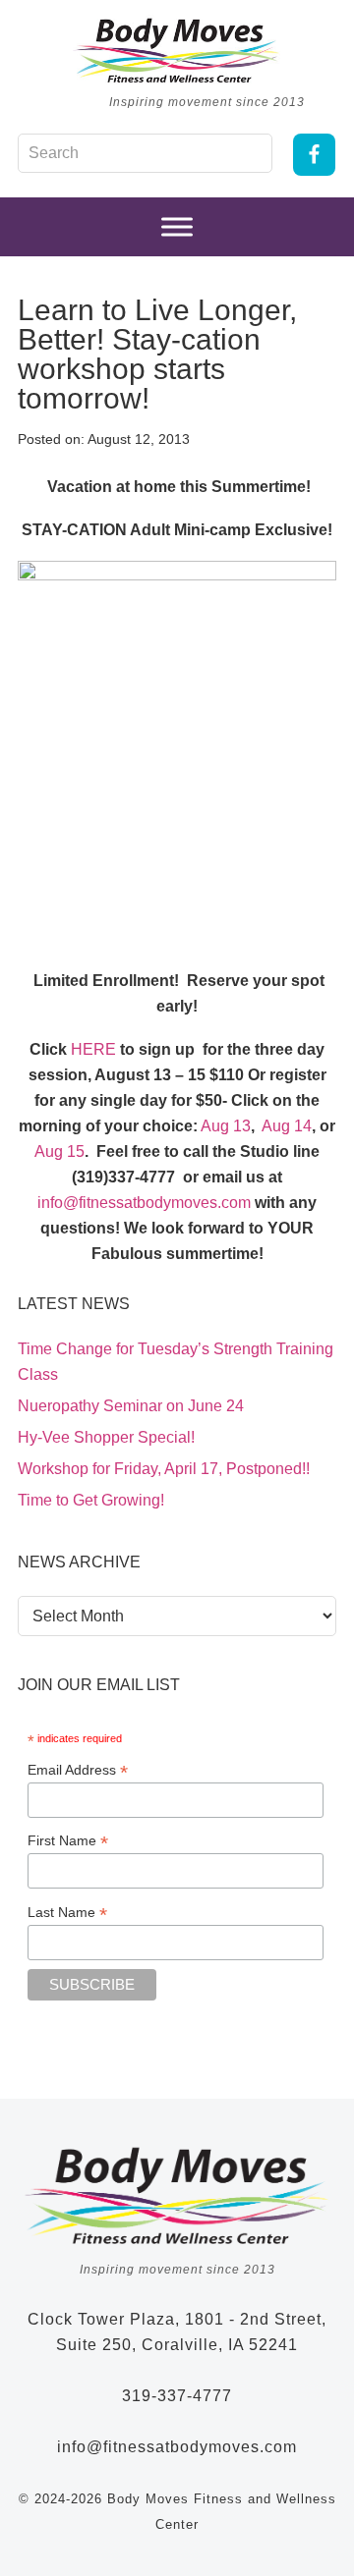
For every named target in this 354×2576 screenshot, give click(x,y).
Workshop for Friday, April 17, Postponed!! (164, 1469)
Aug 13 (224, 1126)
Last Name (67, 1913)
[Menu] (177, 227)
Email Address (78, 1770)
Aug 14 (285, 1126)
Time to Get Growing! (91, 1500)
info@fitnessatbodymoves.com (144, 1203)
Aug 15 (59, 1151)
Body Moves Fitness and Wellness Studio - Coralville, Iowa (177, 50)
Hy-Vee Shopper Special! (106, 1437)
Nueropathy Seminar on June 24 (131, 1406)
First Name (68, 1841)
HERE (93, 1049)
